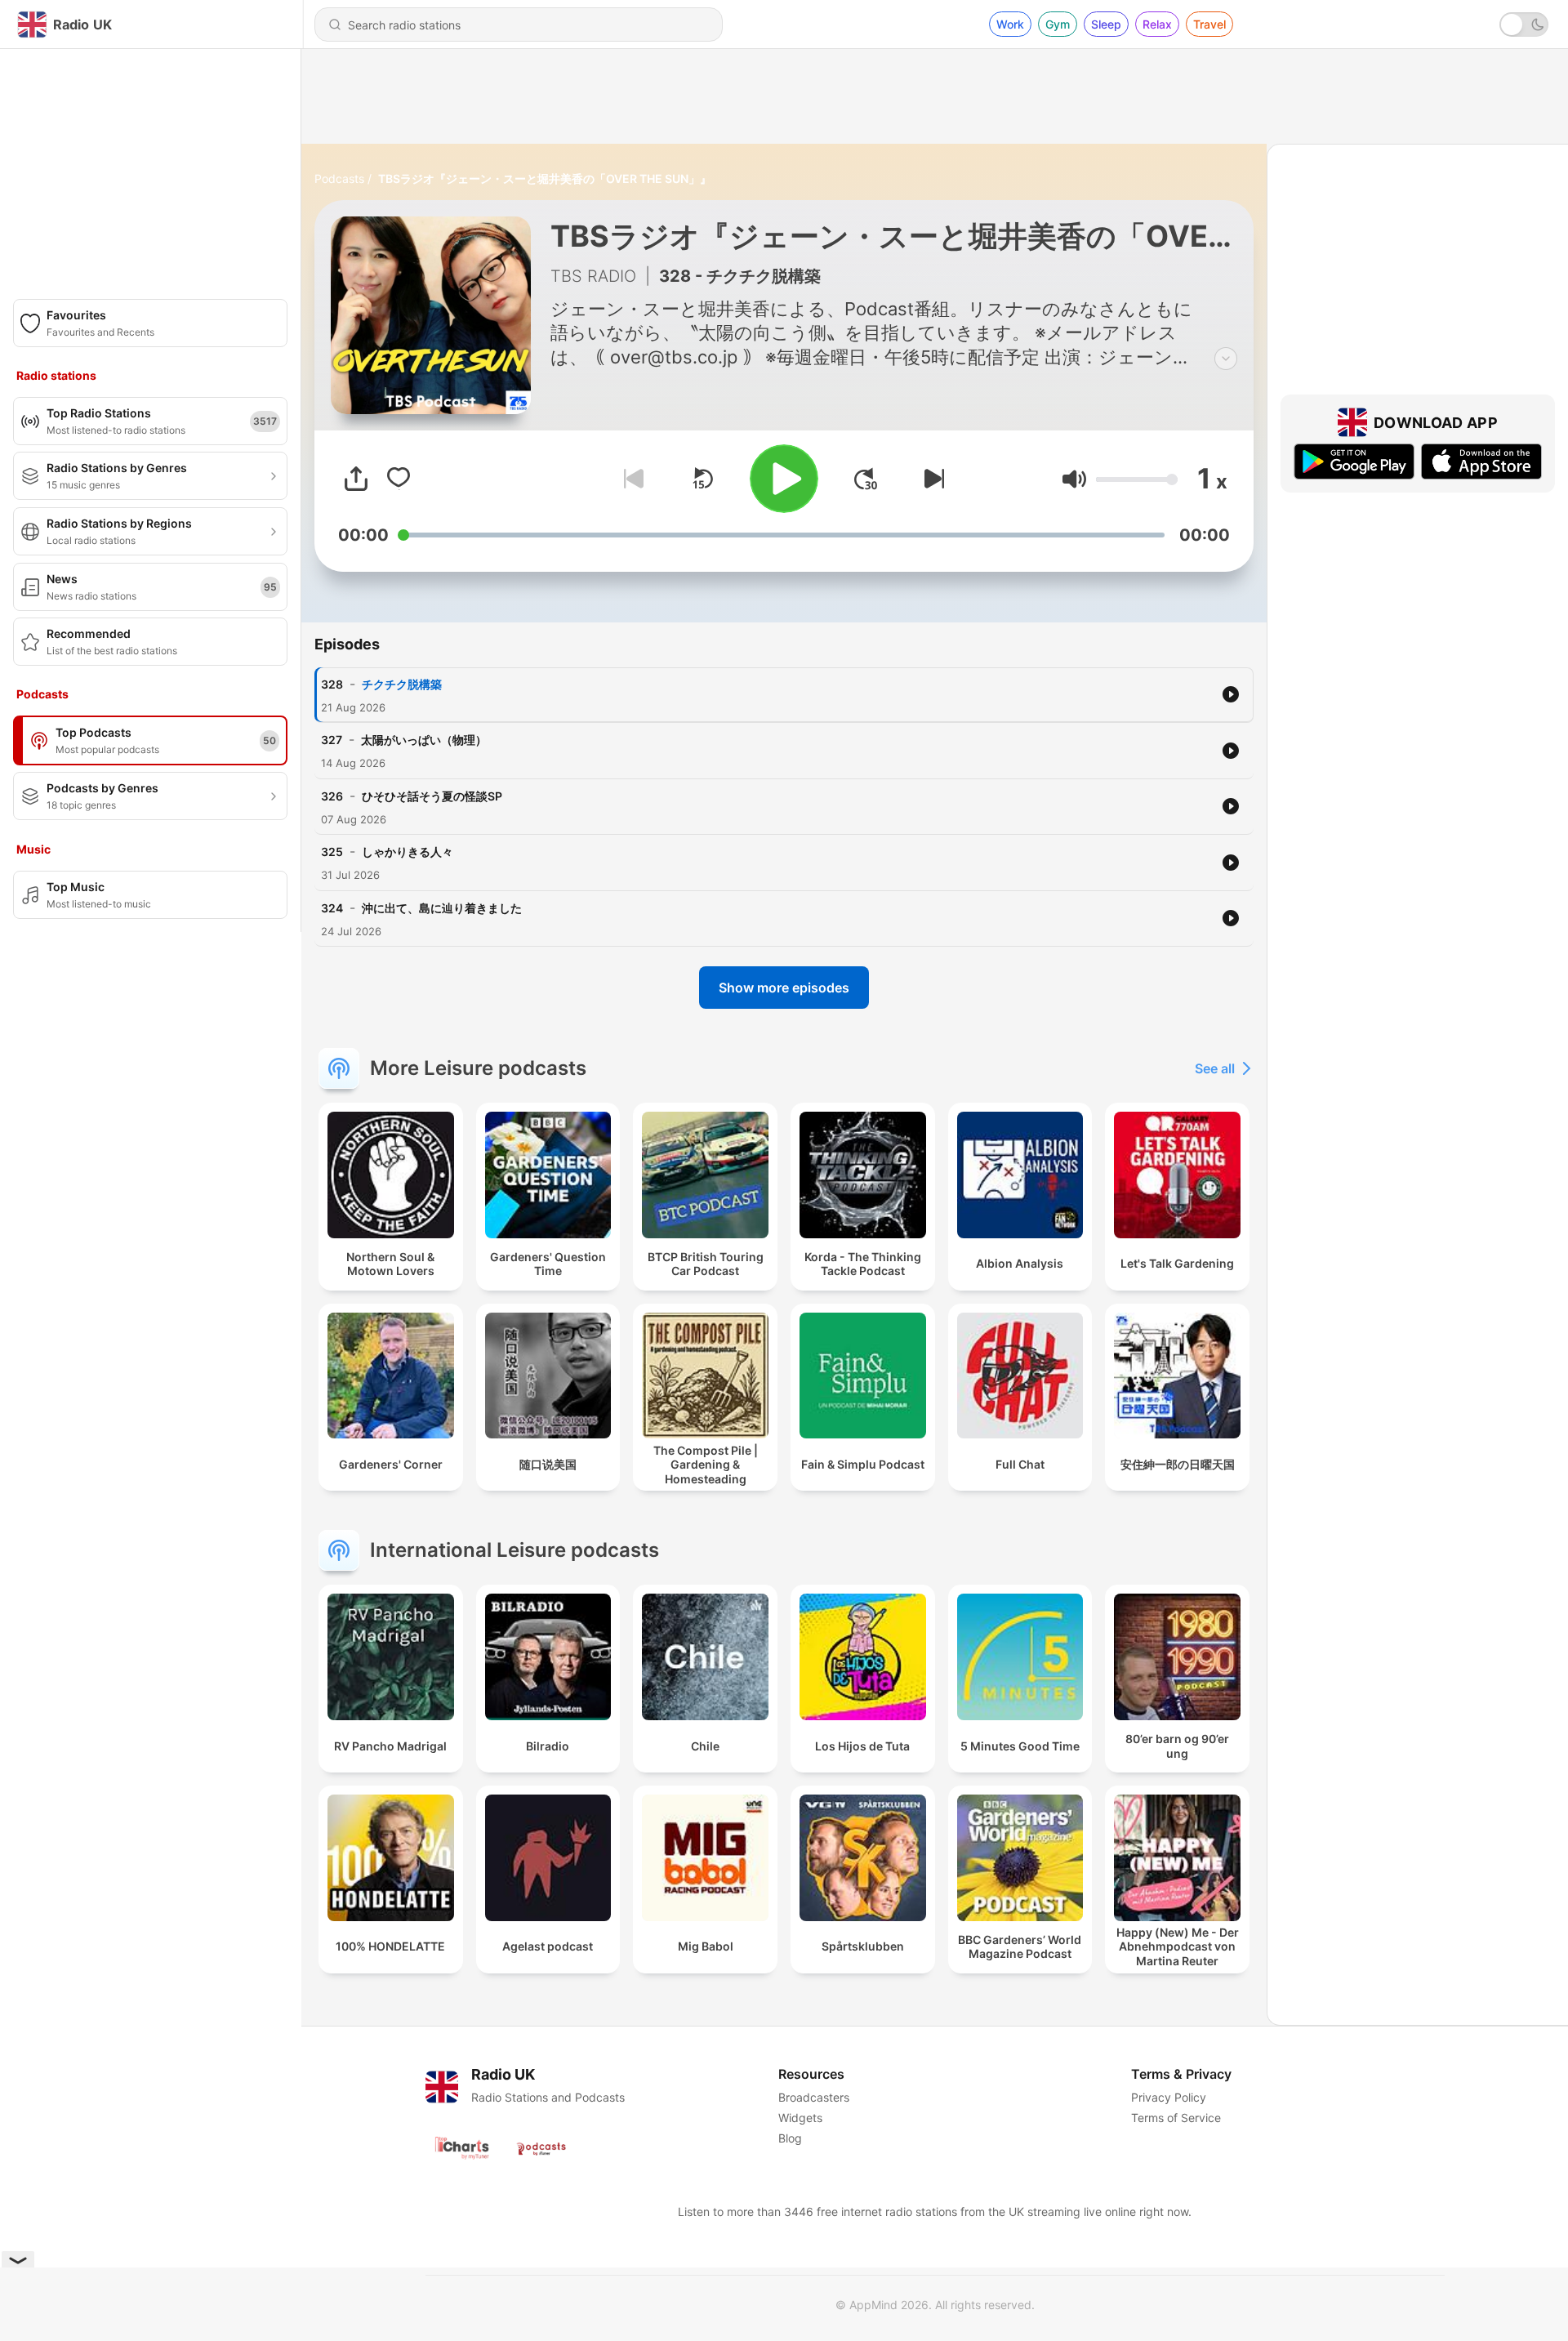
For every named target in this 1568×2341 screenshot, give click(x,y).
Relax (1157, 24)
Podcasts (339, 178)
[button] (1074, 479)
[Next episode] (931, 479)
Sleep (1106, 24)
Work (1010, 24)
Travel (1209, 24)
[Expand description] (1226, 359)
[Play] (784, 479)
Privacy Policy (1169, 2097)
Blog (790, 2138)
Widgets (800, 2118)
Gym (1058, 24)
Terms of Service (1176, 2118)
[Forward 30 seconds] (866, 479)
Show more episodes (784, 988)
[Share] (356, 479)
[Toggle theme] (1524, 25)
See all (1215, 1068)
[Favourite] (399, 479)
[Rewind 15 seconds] (702, 479)
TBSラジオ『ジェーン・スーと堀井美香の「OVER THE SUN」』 (545, 178)
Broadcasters (814, 2097)
